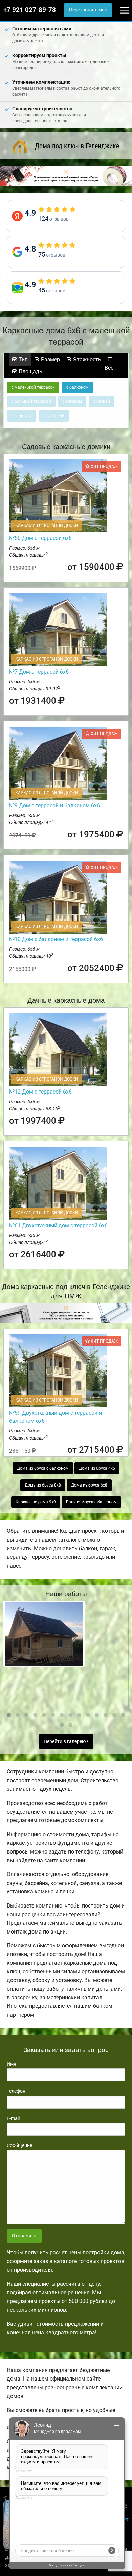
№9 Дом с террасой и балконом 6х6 (54, 805)
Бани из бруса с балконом (91, 1502)
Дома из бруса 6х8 (89, 1485)
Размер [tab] (50, 359)
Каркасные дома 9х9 (36, 1502)
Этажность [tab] (86, 359)
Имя (12, 2064)
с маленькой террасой (33, 387)
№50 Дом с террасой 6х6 (40, 538)
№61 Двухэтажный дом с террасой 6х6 (58, 1225)
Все (109, 368)
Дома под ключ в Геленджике (77, 146)
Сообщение (19, 2145)
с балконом (78, 387)
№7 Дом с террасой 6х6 (39, 672)
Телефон (16, 2091)
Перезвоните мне (88, 10)
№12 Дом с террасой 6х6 (40, 1092)
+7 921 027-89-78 (30, 10)
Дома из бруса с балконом (43, 1468)
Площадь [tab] (30, 372)
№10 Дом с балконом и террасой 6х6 (56, 939)
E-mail (13, 2118)
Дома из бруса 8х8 (43, 1485)
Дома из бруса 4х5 (97, 1468)
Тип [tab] (23, 359)
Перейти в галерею (65, 1742)
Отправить (24, 2236)
